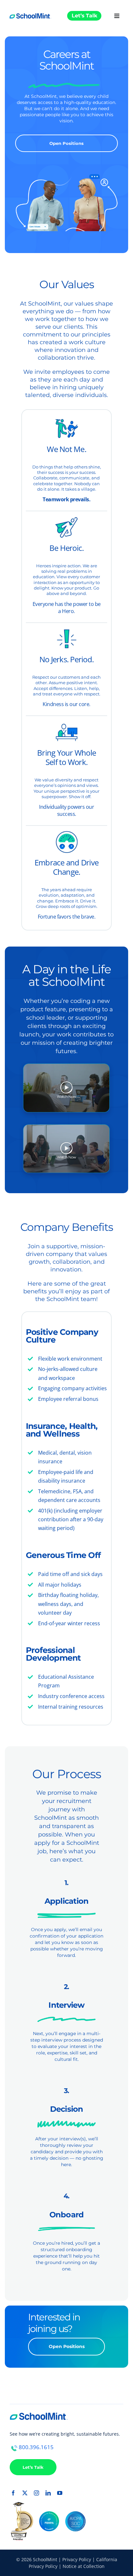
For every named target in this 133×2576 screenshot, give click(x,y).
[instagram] (36, 2493)
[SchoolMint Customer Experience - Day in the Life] (66, 1088)
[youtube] (60, 2493)
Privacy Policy (77, 2559)
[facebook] (13, 2493)
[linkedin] (48, 2493)
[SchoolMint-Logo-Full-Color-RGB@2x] (30, 12)
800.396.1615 (36, 2447)
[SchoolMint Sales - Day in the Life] (66, 1148)
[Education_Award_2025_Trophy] (21, 2505)
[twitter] (25, 2493)
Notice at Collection (84, 2566)
